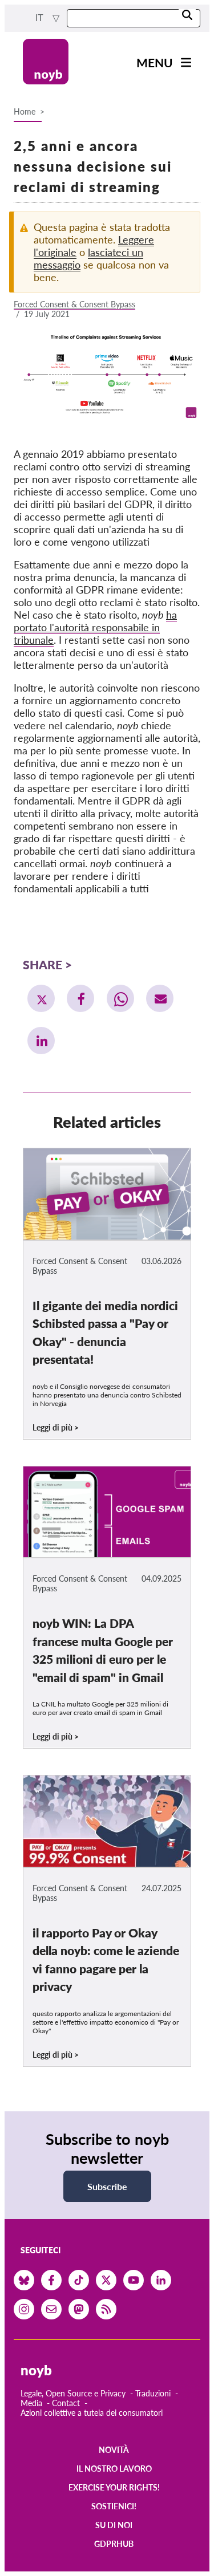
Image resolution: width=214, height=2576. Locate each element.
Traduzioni (153, 2393)
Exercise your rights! (114, 2487)
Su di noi (114, 2525)
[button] (41, 998)
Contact (66, 2403)
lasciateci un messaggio (88, 258)
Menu (155, 62)
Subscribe (107, 2186)
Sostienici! (114, 2506)
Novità (114, 2450)
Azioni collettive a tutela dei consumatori (92, 2413)
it (41, 18)
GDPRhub (114, 2544)
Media (31, 2403)
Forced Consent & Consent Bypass (74, 304)
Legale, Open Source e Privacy (73, 2393)
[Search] (187, 16)
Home (25, 111)
